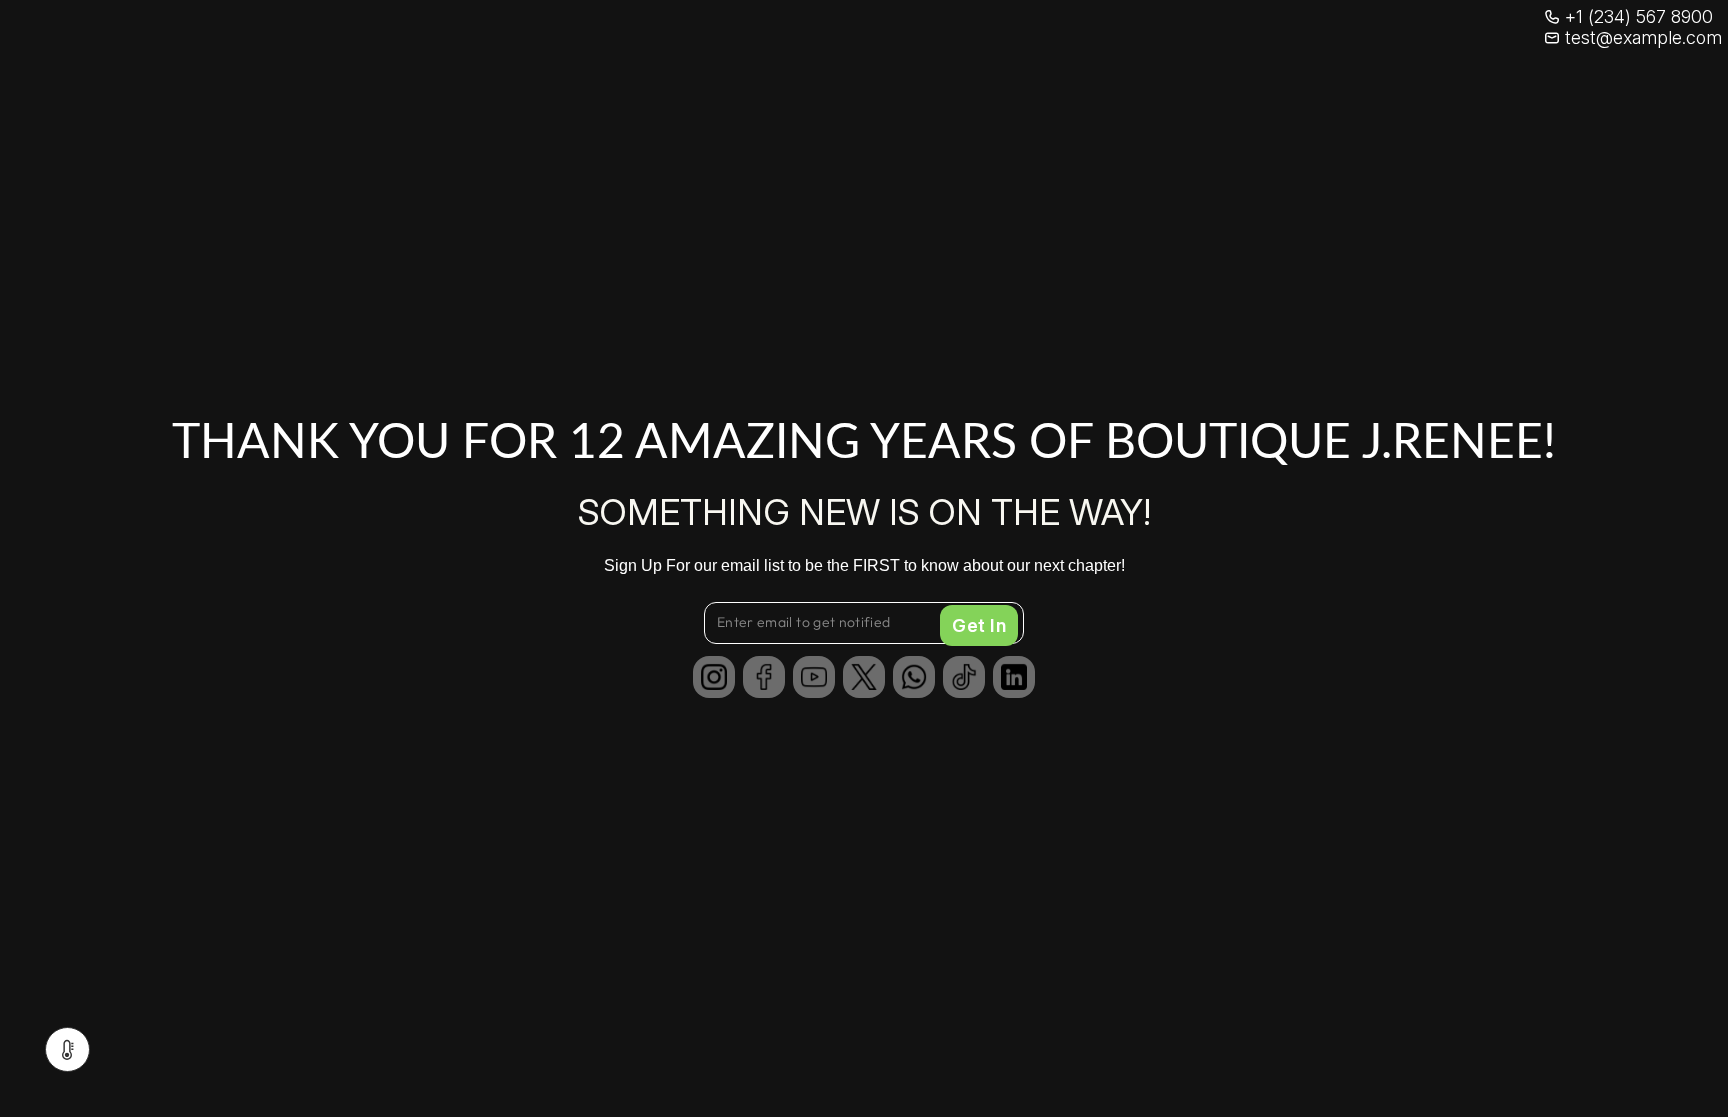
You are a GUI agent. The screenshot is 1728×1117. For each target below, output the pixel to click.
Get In (979, 625)
